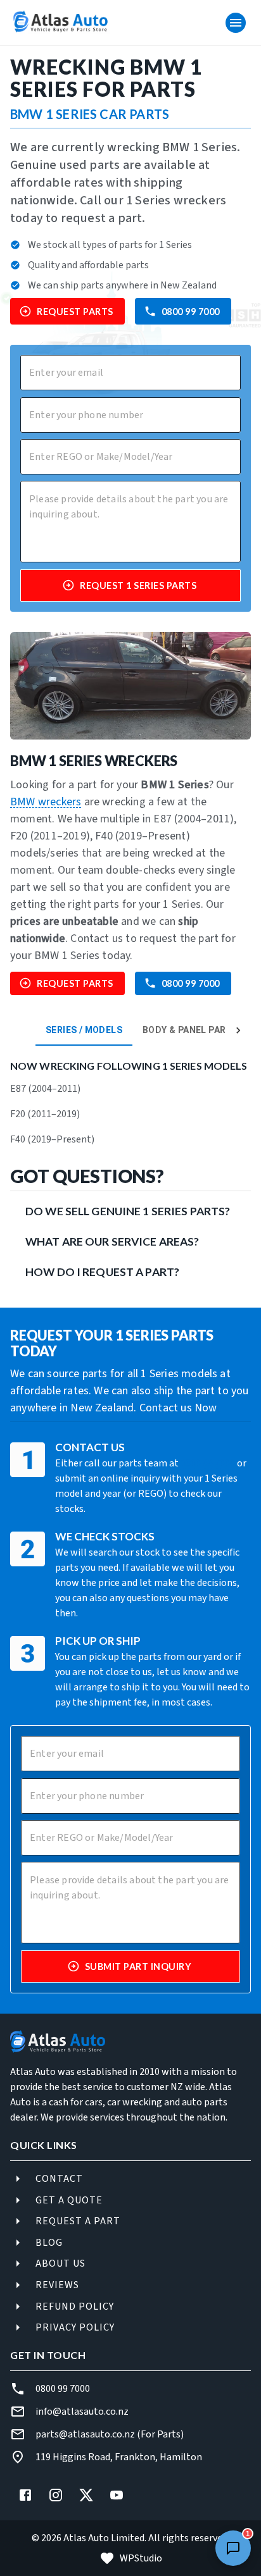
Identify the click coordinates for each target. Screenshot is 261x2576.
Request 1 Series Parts (138, 585)
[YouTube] (117, 2495)
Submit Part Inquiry (138, 1966)
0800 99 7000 (191, 312)
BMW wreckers (46, 802)
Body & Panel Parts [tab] (190, 1030)
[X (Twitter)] (86, 2495)
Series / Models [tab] (84, 1030)
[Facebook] (25, 2495)
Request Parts (75, 312)
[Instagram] (56, 2495)
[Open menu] (236, 23)
